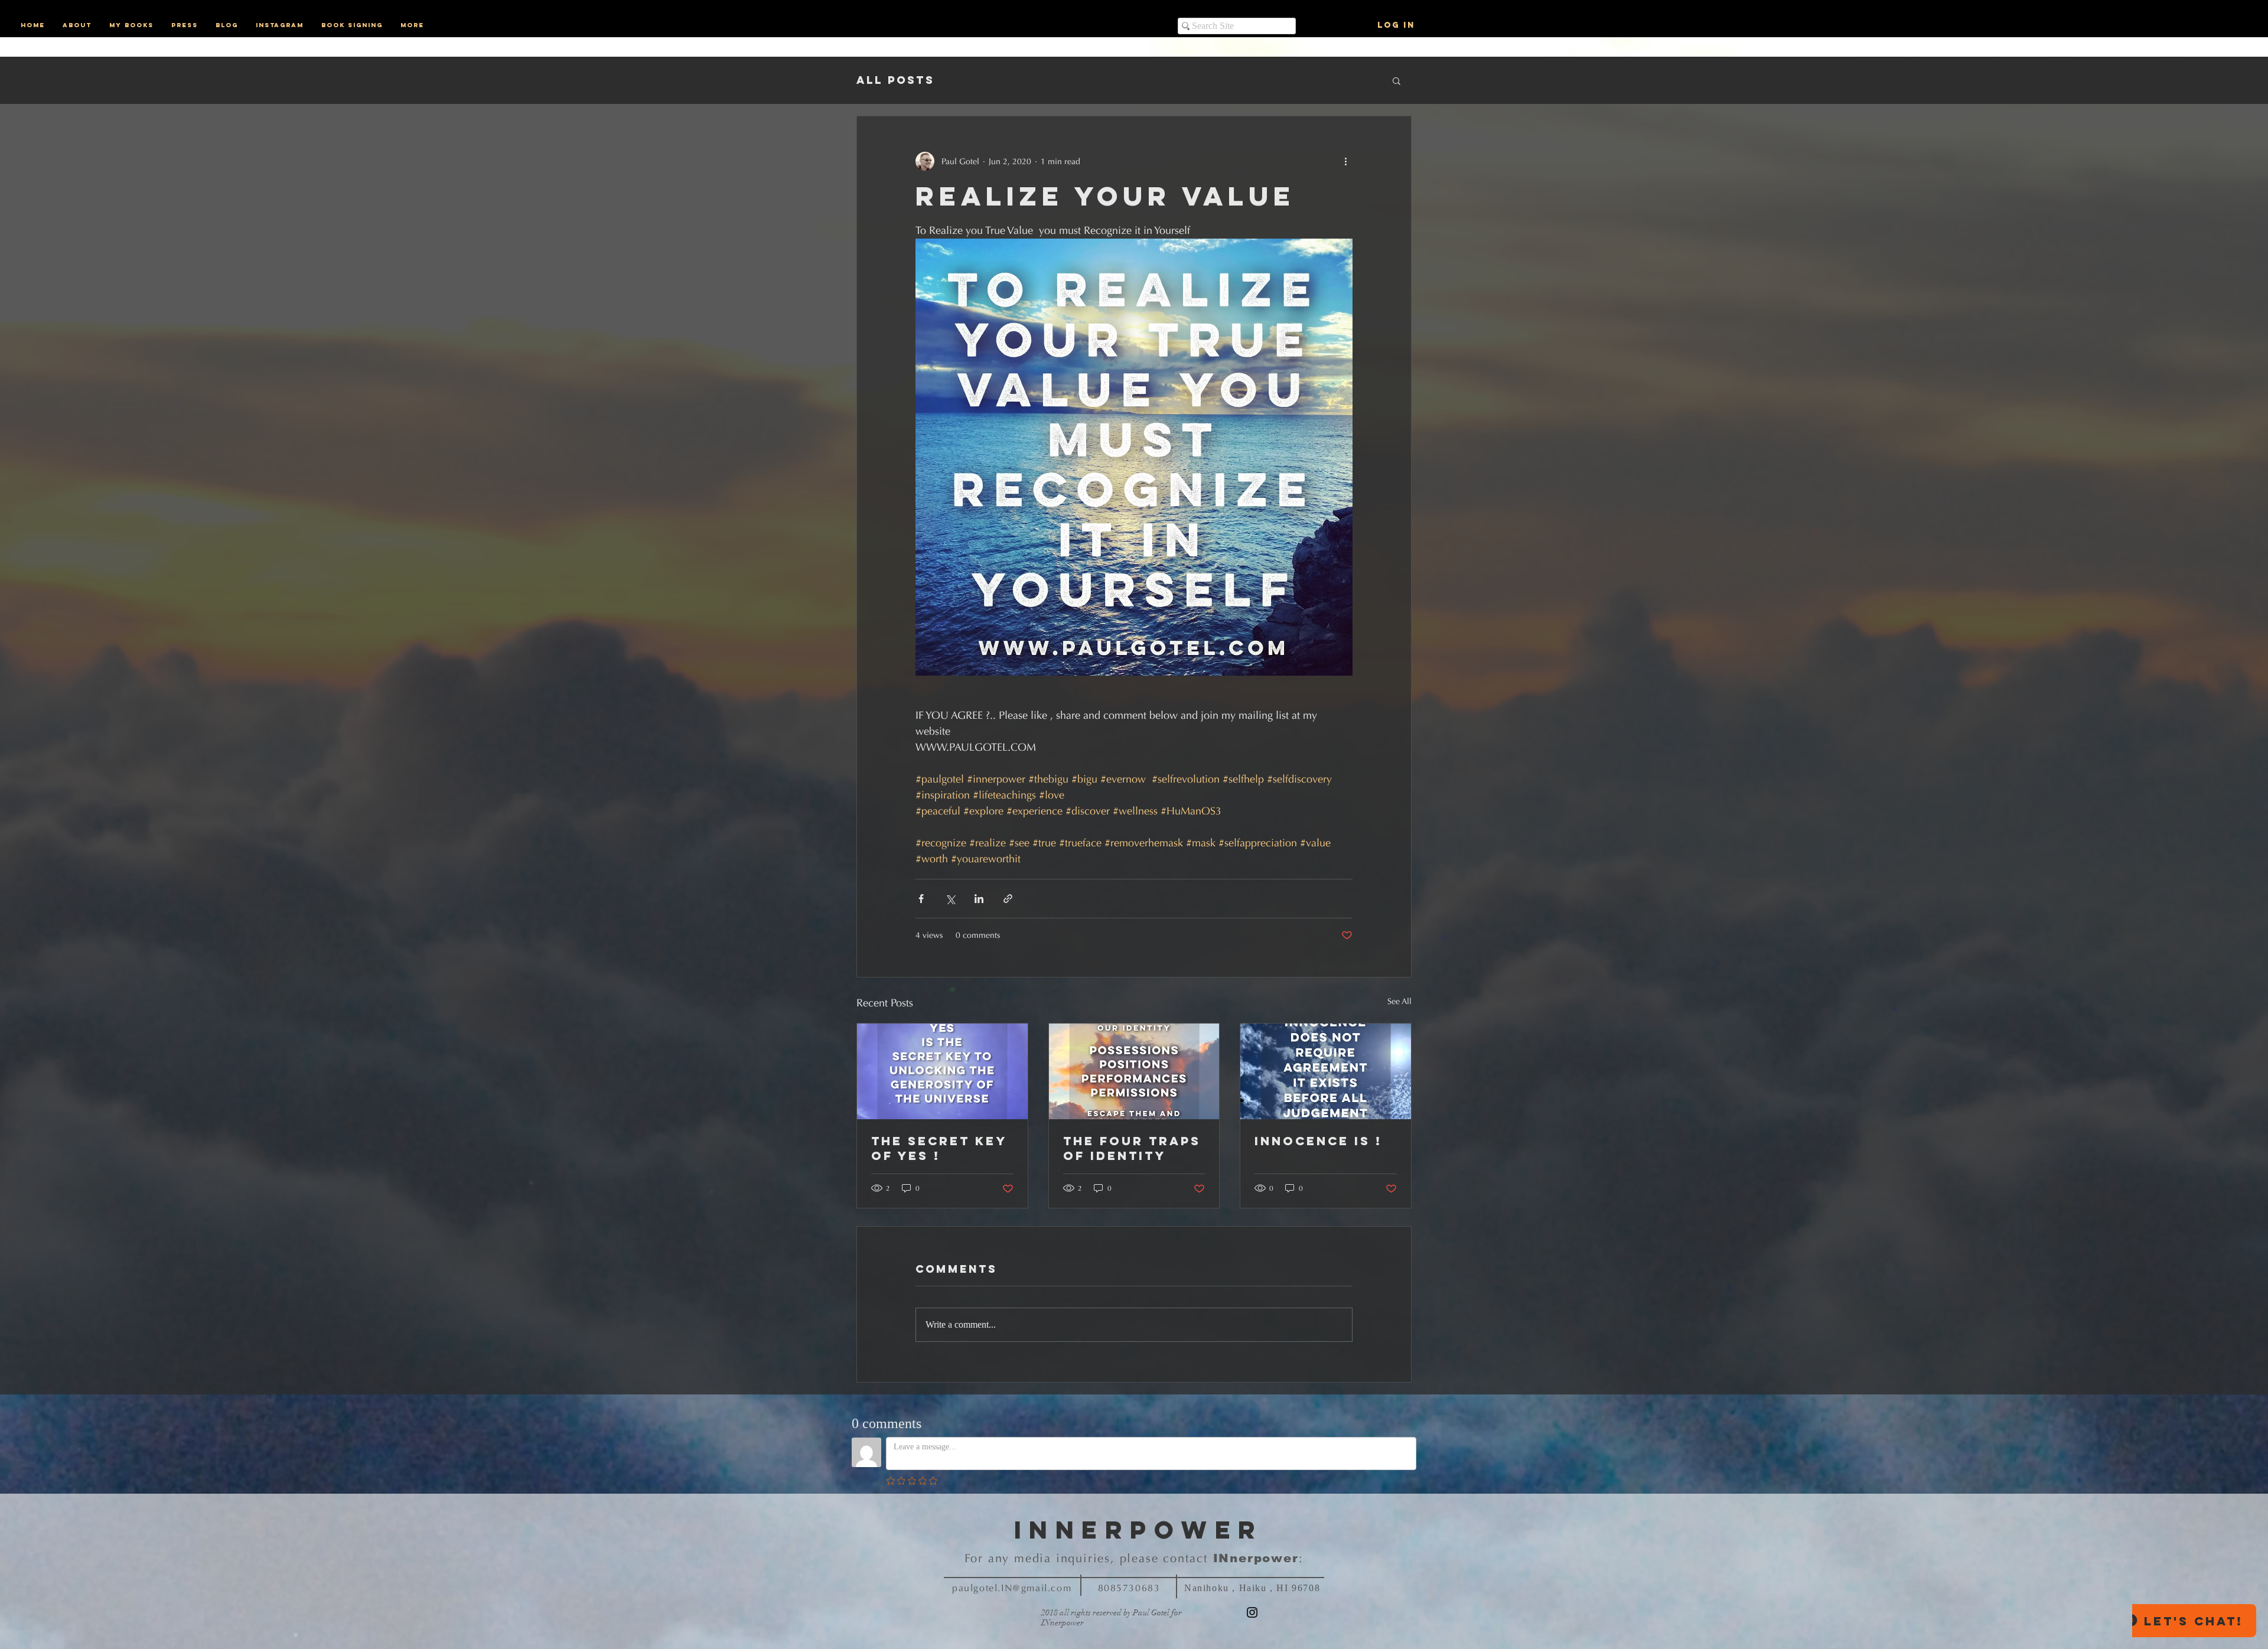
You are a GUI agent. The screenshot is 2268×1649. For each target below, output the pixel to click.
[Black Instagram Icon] (1252, 1612)
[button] (1397, 80)
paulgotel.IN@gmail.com (1012, 1588)
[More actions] (1345, 161)
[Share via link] (1008, 899)
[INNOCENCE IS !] (1326, 1071)
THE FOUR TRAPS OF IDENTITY (1132, 1148)
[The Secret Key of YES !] (942, 1071)
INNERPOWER (1139, 1530)
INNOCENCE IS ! (1318, 1141)
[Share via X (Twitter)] (950, 899)
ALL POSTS (895, 80)
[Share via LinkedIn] (979, 899)
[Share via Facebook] (921, 899)
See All (1399, 1001)
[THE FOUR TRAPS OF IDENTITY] (1134, 1071)
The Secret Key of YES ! (939, 1148)
